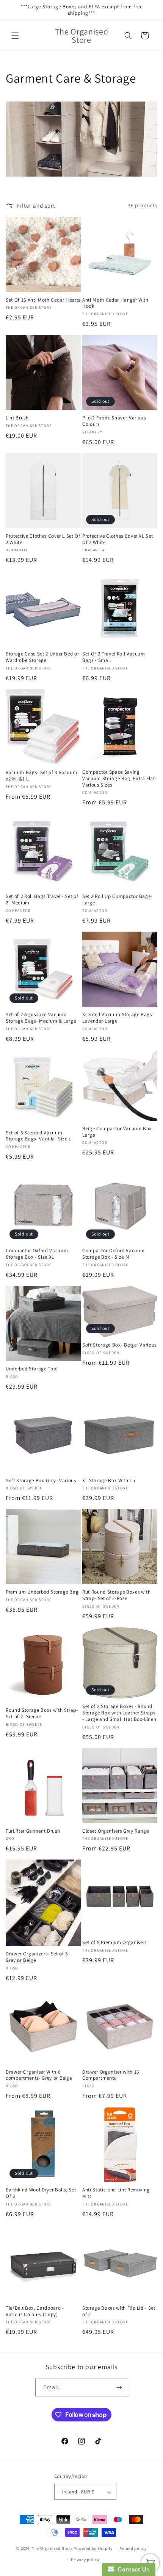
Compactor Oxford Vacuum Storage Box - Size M (113, 1254)
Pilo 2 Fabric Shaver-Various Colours (114, 421)
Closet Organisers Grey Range (115, 1831)
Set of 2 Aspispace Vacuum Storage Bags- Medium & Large (41, 1018)
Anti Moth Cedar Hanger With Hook (115, 303)
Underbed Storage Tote (32, 1369)
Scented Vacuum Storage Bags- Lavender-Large (118, 1018)
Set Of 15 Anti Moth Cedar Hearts (43, 300)
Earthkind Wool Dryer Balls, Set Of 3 (41, 2193)
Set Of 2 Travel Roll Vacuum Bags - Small (114, 657)
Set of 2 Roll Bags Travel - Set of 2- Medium (42, 900)
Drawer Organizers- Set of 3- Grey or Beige (38, 1957)
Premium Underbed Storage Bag (42, 1592)
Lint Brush (17, 418)
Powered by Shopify (93, 2548)
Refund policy (133, 2548)
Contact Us (132, 2569)
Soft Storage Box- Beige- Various (119, 1345)
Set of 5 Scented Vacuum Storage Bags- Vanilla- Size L (38, 1136)
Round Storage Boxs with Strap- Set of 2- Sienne (42, 1713)
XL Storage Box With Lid (109, 1481)
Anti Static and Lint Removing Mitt (116, 2193)
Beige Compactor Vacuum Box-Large (118, 1132)
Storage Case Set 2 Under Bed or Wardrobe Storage (42, 657)
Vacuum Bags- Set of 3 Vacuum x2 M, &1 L (41, 776)
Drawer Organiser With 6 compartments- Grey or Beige (39, 2075)
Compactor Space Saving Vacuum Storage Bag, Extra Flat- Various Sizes (119, 779)
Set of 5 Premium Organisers (114, 1943)
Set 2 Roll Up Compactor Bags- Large (117, 900)
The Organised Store (52, 2548)
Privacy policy (85, 2560)
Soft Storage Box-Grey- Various (41, 1481)
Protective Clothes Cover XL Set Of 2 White (118, 539)
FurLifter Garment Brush (33, 1831)
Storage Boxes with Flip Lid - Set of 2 (119, 2311)
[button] (15, 36)
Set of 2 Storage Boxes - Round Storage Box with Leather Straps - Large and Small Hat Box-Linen (119, 1713)
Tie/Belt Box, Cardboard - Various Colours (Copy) (35, 2311)
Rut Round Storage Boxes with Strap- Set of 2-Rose (116, 1595)
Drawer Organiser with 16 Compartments (111, 2075)
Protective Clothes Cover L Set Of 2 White (43, 539)
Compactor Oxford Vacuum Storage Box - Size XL (37, 1254)
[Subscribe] (119, 2388)
